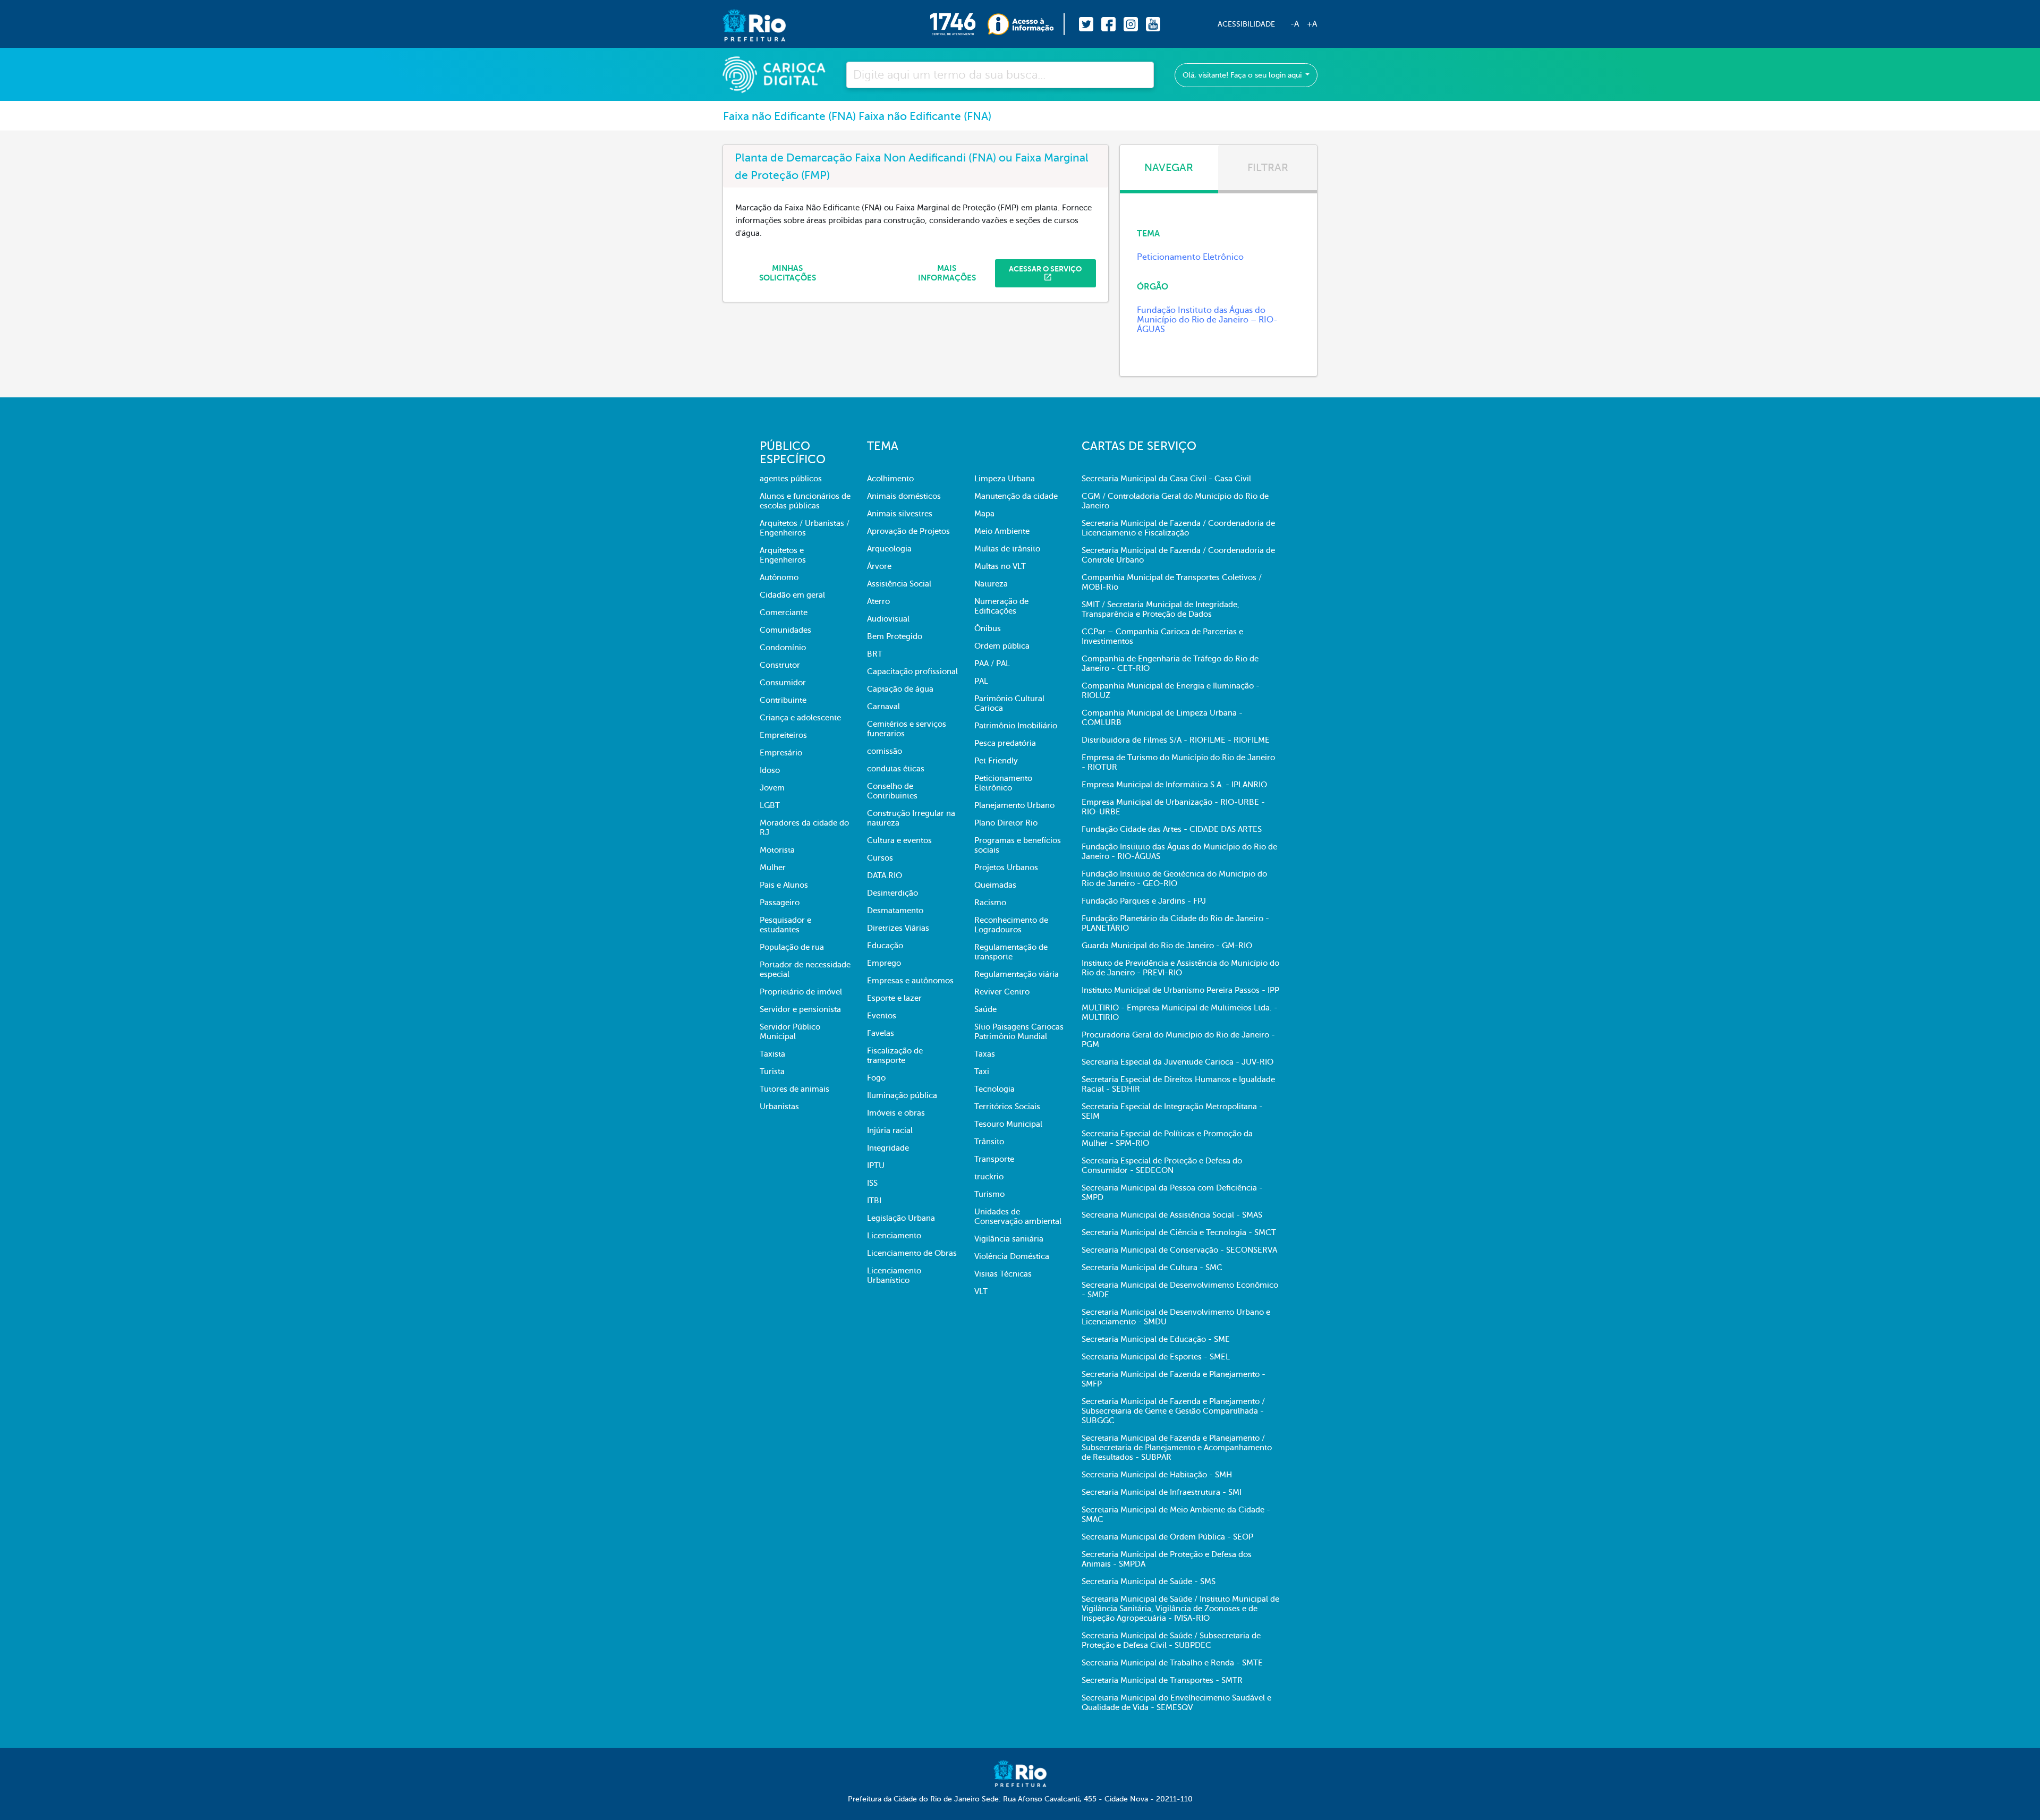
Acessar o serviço (1045, 269)
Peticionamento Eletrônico (1190, 257)
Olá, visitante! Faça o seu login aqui (1243, 75)
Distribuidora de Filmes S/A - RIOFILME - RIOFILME (1176, 740)
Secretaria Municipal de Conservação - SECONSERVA (1179, 1250)
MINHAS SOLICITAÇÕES (788, 273)
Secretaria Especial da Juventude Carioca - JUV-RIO (1178, 1062)
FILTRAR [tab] (1268, 168)
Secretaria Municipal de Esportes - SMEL (1156, 1357)
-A (1295, 24)
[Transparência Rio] (1026, 24)
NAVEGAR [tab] (1169, 168)
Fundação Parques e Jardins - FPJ (1144, 901)
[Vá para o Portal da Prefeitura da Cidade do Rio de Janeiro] (743, 24)
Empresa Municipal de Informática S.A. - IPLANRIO (1174, 785)
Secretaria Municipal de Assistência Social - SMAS (1172, 1215)
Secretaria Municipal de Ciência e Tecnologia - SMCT (1179, 1232)
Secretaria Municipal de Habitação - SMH (1157, 1475)
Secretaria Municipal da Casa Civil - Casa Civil (1166, 479)
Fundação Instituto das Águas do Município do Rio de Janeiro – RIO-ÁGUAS (1207, 320)
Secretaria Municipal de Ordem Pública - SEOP (1167, 1537)
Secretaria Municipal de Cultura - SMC (1152, 1268)
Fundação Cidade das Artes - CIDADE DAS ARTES (1172, 829)
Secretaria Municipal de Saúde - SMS (1149, 1581)
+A (1312, 24)
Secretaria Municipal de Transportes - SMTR (1162, 1680)
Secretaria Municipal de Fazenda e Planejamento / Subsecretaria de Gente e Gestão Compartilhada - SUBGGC (1173, 1411)
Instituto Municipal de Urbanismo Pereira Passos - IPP (1180, 990)
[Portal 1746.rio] (959, 24)
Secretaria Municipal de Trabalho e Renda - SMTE (1172, 1663)
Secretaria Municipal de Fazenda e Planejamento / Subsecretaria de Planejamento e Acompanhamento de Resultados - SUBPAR (1177, 1448)
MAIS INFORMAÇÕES (947, 273)
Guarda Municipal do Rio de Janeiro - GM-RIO (1167, 946)
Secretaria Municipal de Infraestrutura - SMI (1162, 1492)
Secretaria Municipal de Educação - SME (1156, 1339)
